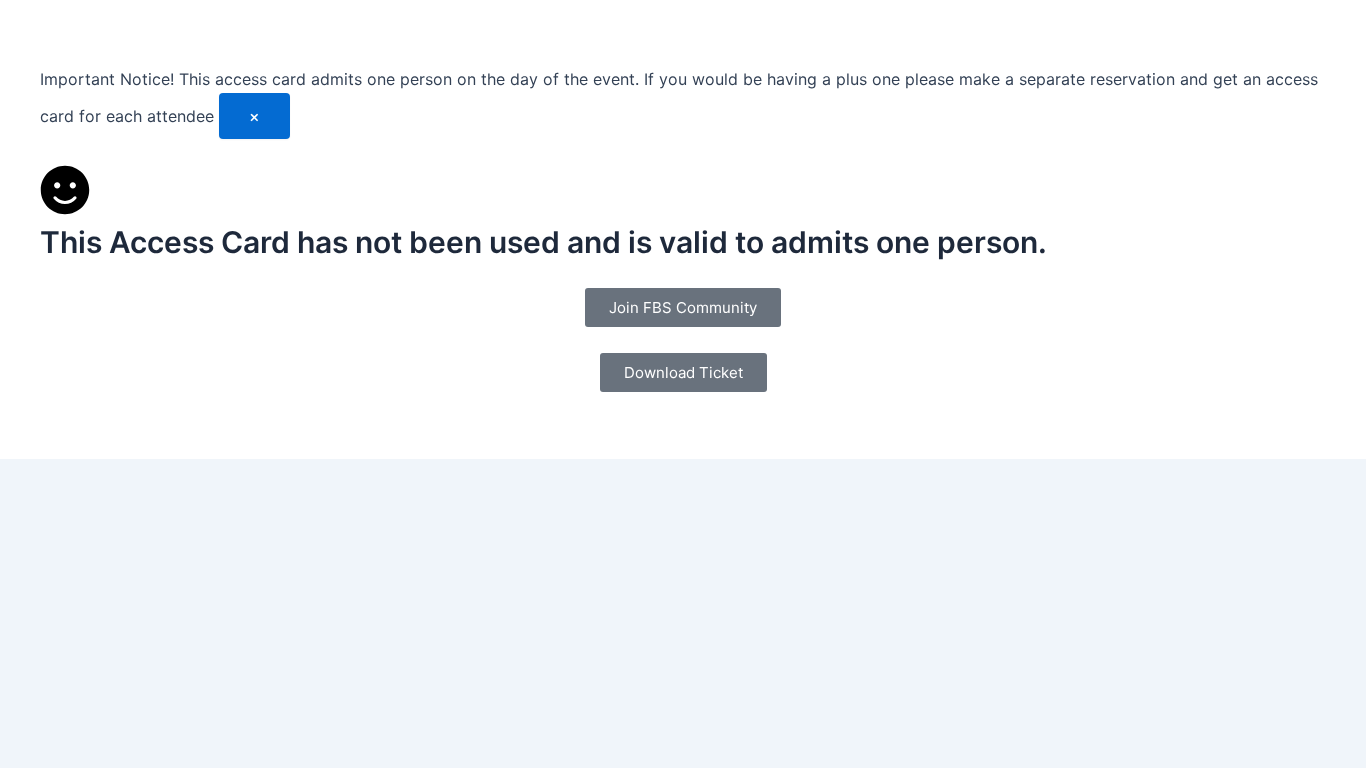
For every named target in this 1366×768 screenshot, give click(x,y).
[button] (683, 372)
